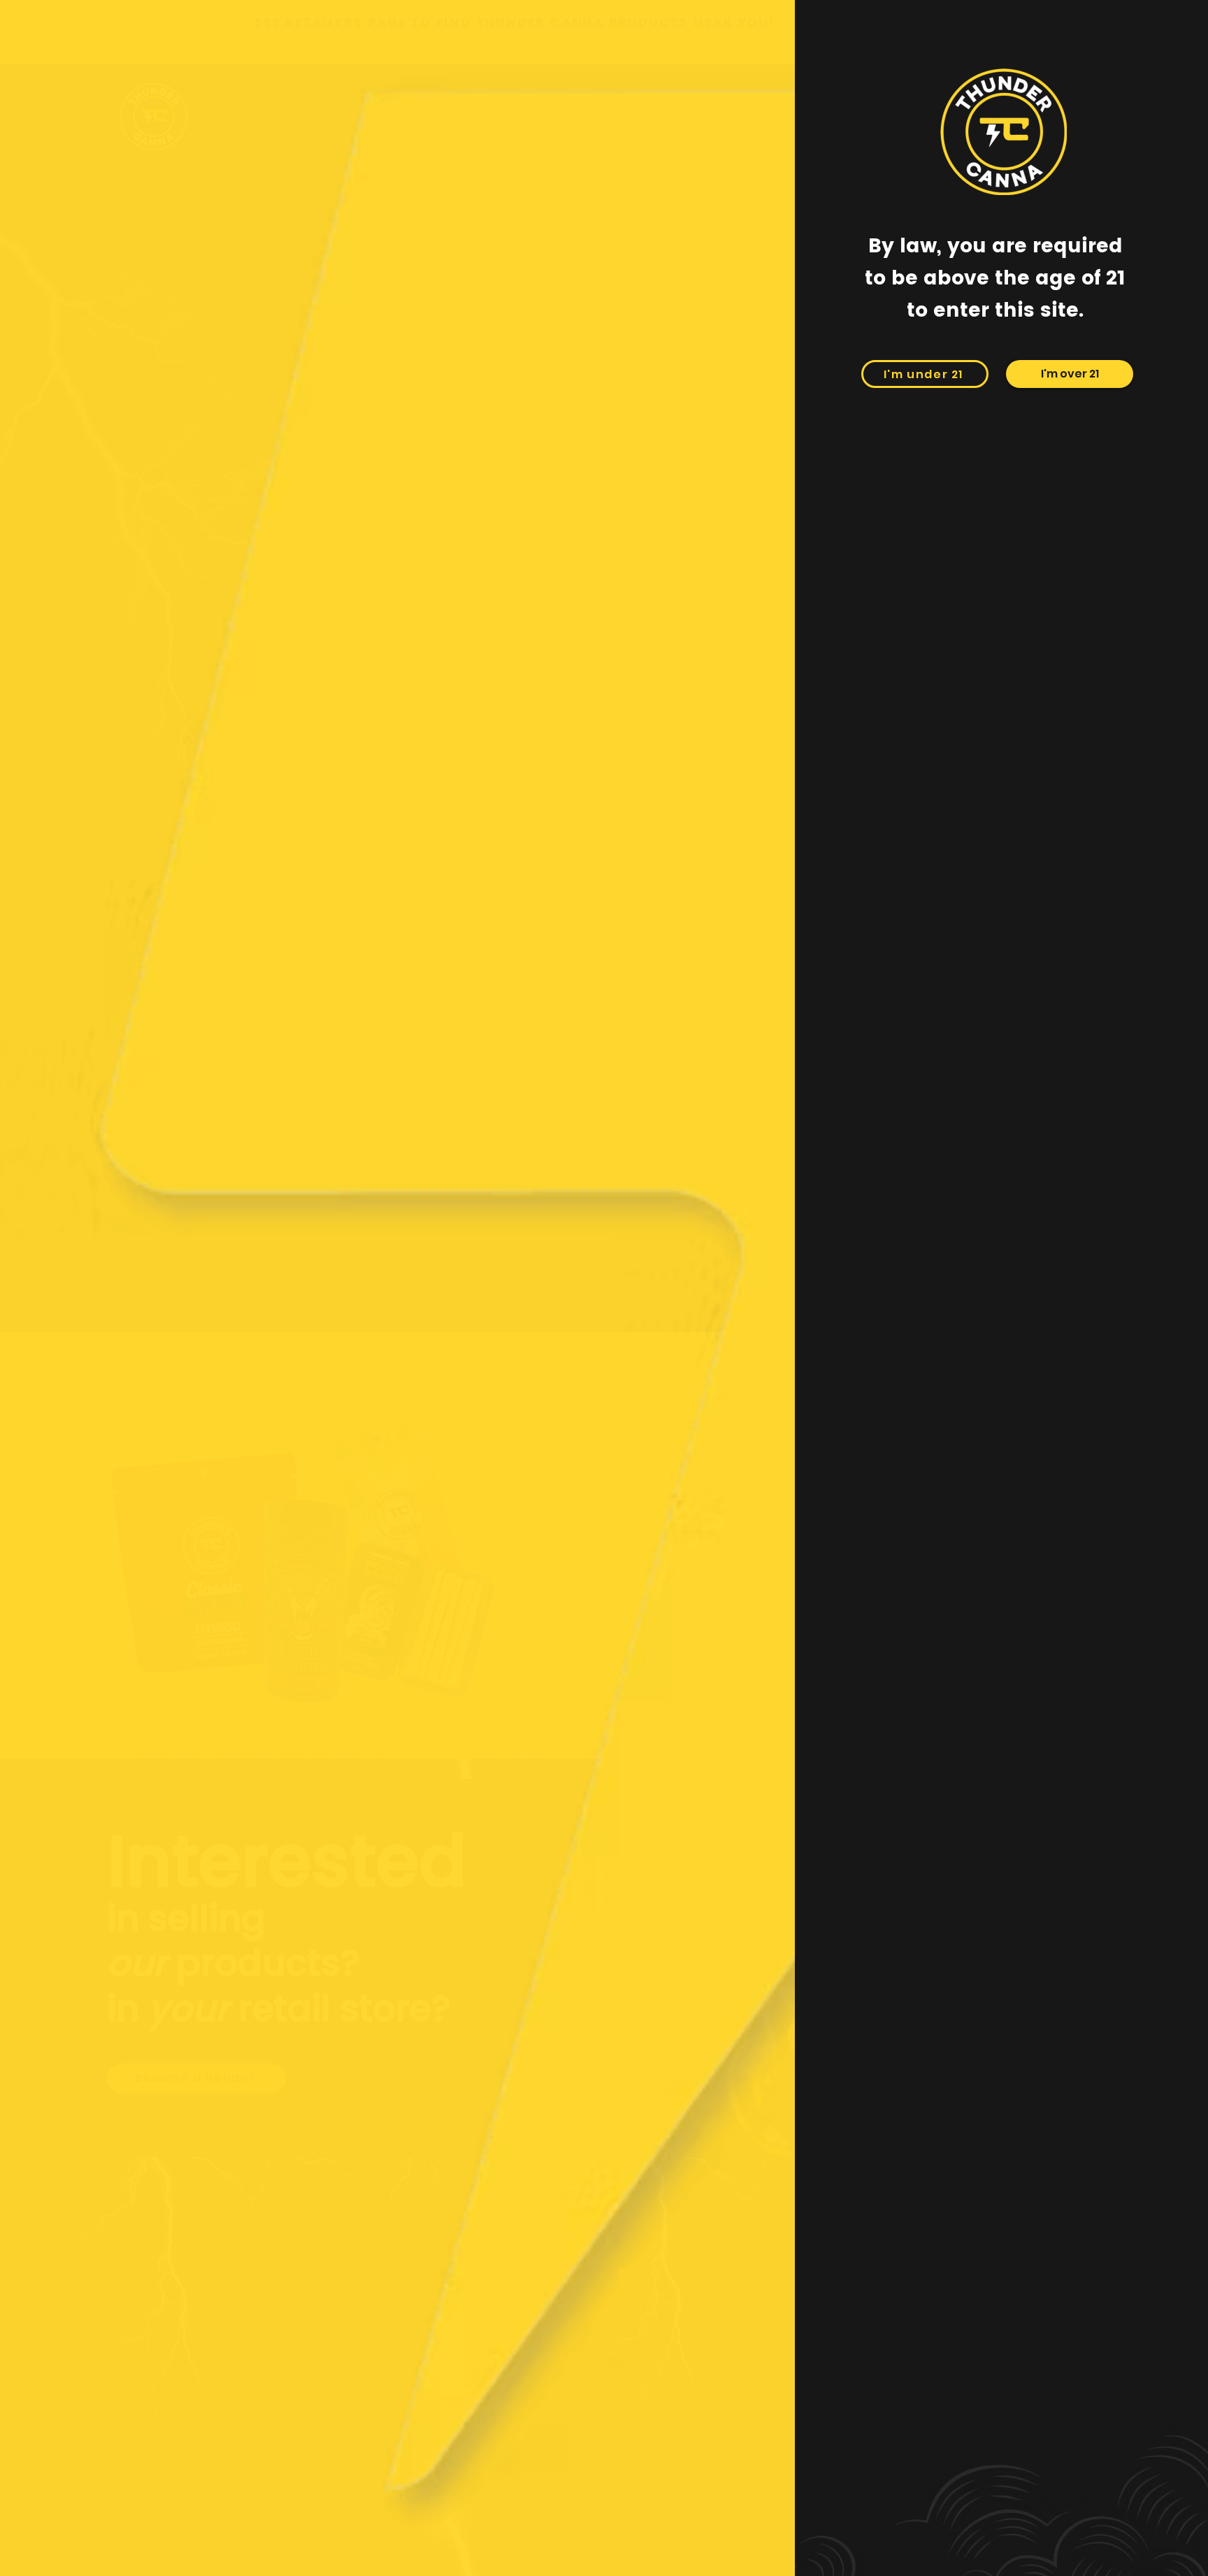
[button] (1070, 374)
